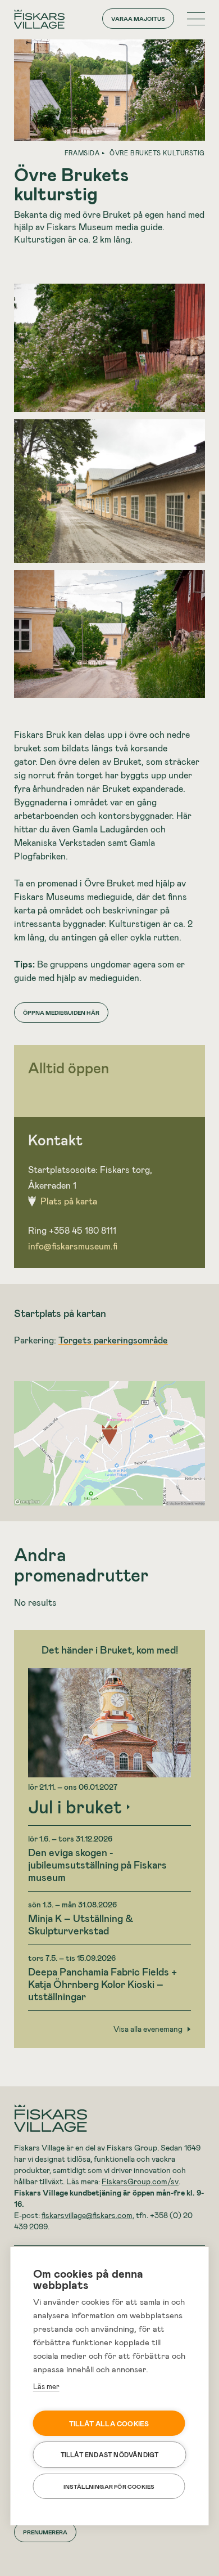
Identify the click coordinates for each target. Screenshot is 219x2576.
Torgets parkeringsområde (113, 1340)
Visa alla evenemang (148, 2029)
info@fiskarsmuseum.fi (73, 1246)
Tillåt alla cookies (109, 2423)
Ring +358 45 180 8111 (72, 1230)
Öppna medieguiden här (61, 1013)
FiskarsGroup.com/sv (140, 2181)
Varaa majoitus (138, 19)
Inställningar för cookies (109, 2487)
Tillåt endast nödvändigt (110, 2455)
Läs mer (46, 2386)
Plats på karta (69, 1201)
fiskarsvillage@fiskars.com (87, 2215)
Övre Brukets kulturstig (157, 153)
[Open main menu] (196, 19)
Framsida (82, 153)
